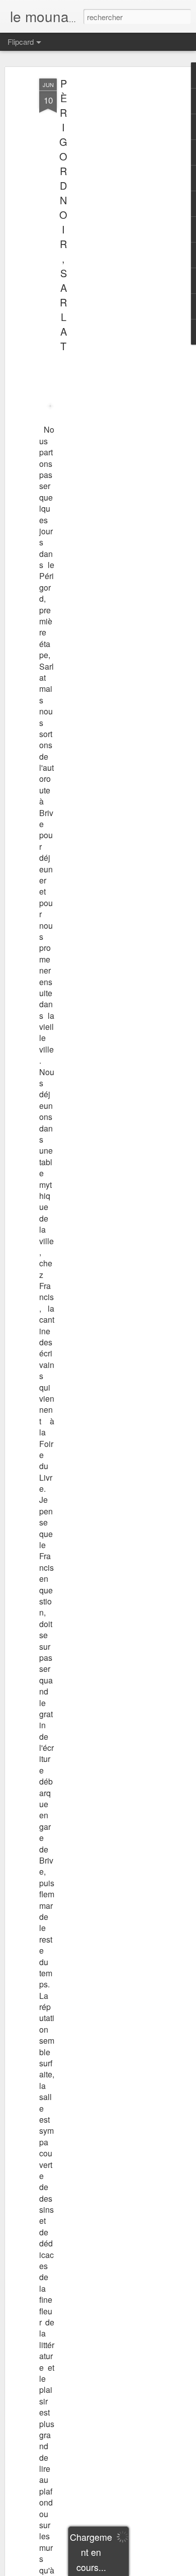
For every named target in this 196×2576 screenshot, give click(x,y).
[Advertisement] (110, 237)
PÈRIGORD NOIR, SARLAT (63, 215)
